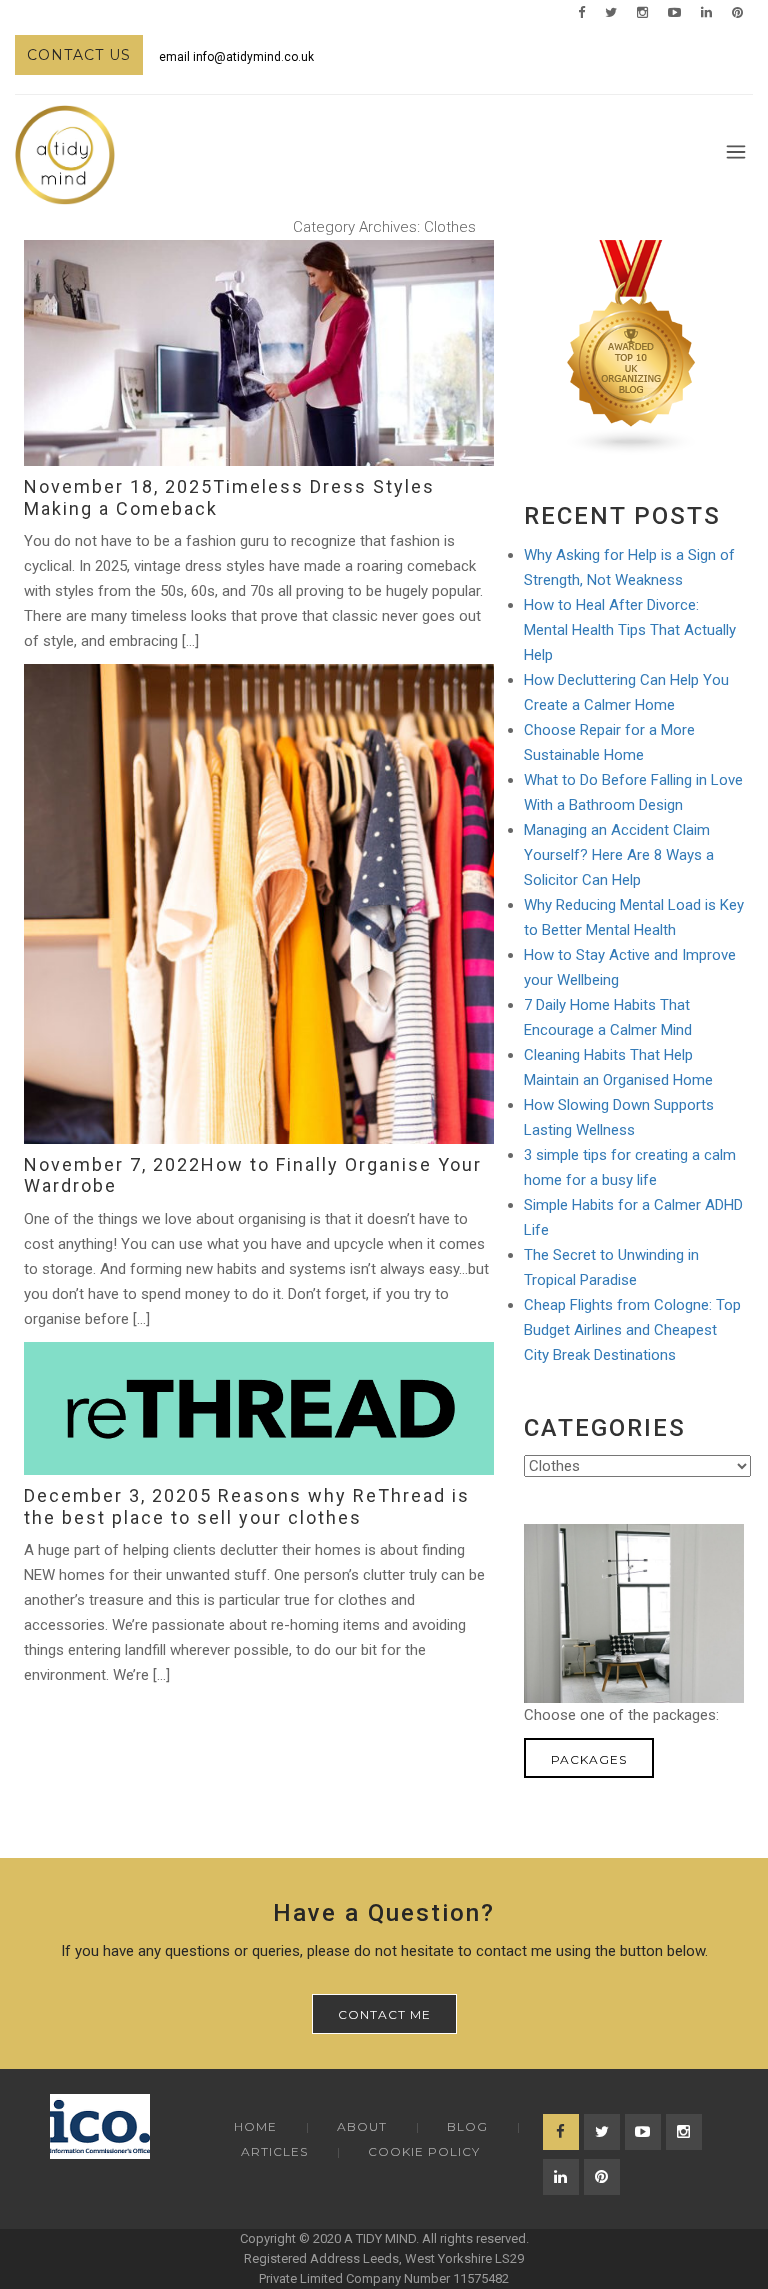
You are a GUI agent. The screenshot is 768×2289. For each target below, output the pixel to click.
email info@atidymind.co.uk (236, 57)
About (362, 2126)
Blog (467, 2126)
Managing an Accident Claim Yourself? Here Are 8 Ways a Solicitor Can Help (619, 855)
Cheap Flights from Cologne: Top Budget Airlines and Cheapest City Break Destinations (632, 1330)
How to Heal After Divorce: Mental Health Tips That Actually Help (630, 630)
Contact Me (384, 2014)
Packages (589, 1759)
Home (255, 2126)
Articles (274, 2151)
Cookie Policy (424, 2151)
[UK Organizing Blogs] (632, 347)
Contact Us (79, 55)
